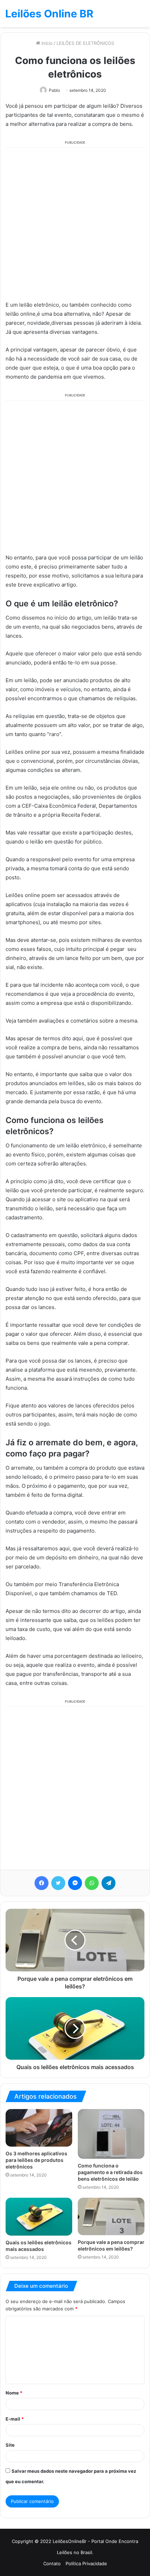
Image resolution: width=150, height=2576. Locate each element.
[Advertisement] (75, 223)
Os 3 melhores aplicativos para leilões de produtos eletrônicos (36, 2160)
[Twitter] (58, 1883)
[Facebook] (42, 1883)
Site (10, 2445)
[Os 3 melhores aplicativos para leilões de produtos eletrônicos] (39, 2128)
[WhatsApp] (92, 1883)
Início (46, 43)
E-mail (15, 2419)
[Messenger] (75, 1883)
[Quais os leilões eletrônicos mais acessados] (39, 2216)
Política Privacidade (86, 2563)
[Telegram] (108, 1883)
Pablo (54, 90)
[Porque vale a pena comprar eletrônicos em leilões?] (111, 2216)
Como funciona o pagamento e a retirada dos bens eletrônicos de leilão (110, 2172)
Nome (14, 2393)
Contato (52, 2563)
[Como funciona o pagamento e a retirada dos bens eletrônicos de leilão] (111, 2134)
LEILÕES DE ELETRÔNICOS (85, 43)
